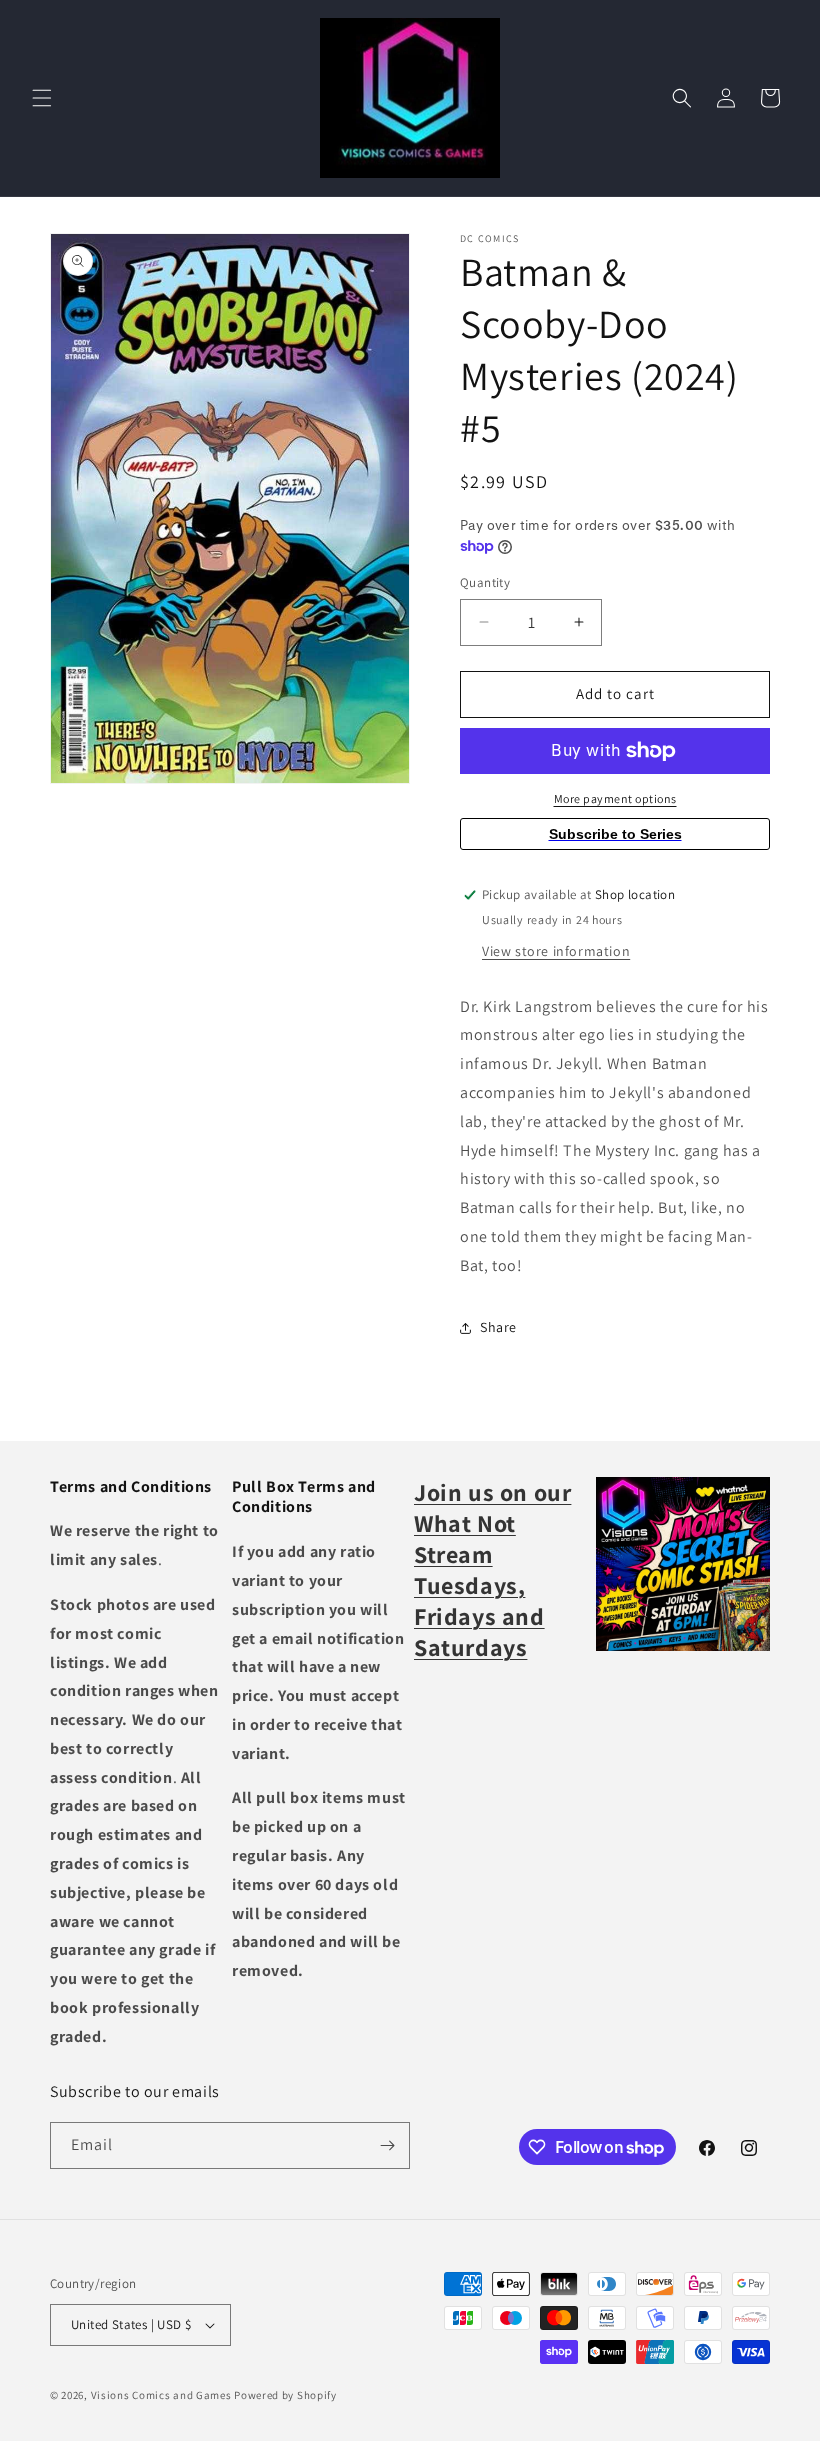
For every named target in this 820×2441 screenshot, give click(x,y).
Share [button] (498, 1327)
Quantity (485, 582)
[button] (42, 98)
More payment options (615, 798)
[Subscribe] (387, 2145)
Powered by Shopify (285, 2395)
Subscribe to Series (615, 834)
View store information (556, 951)
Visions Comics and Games (161, 2395)
